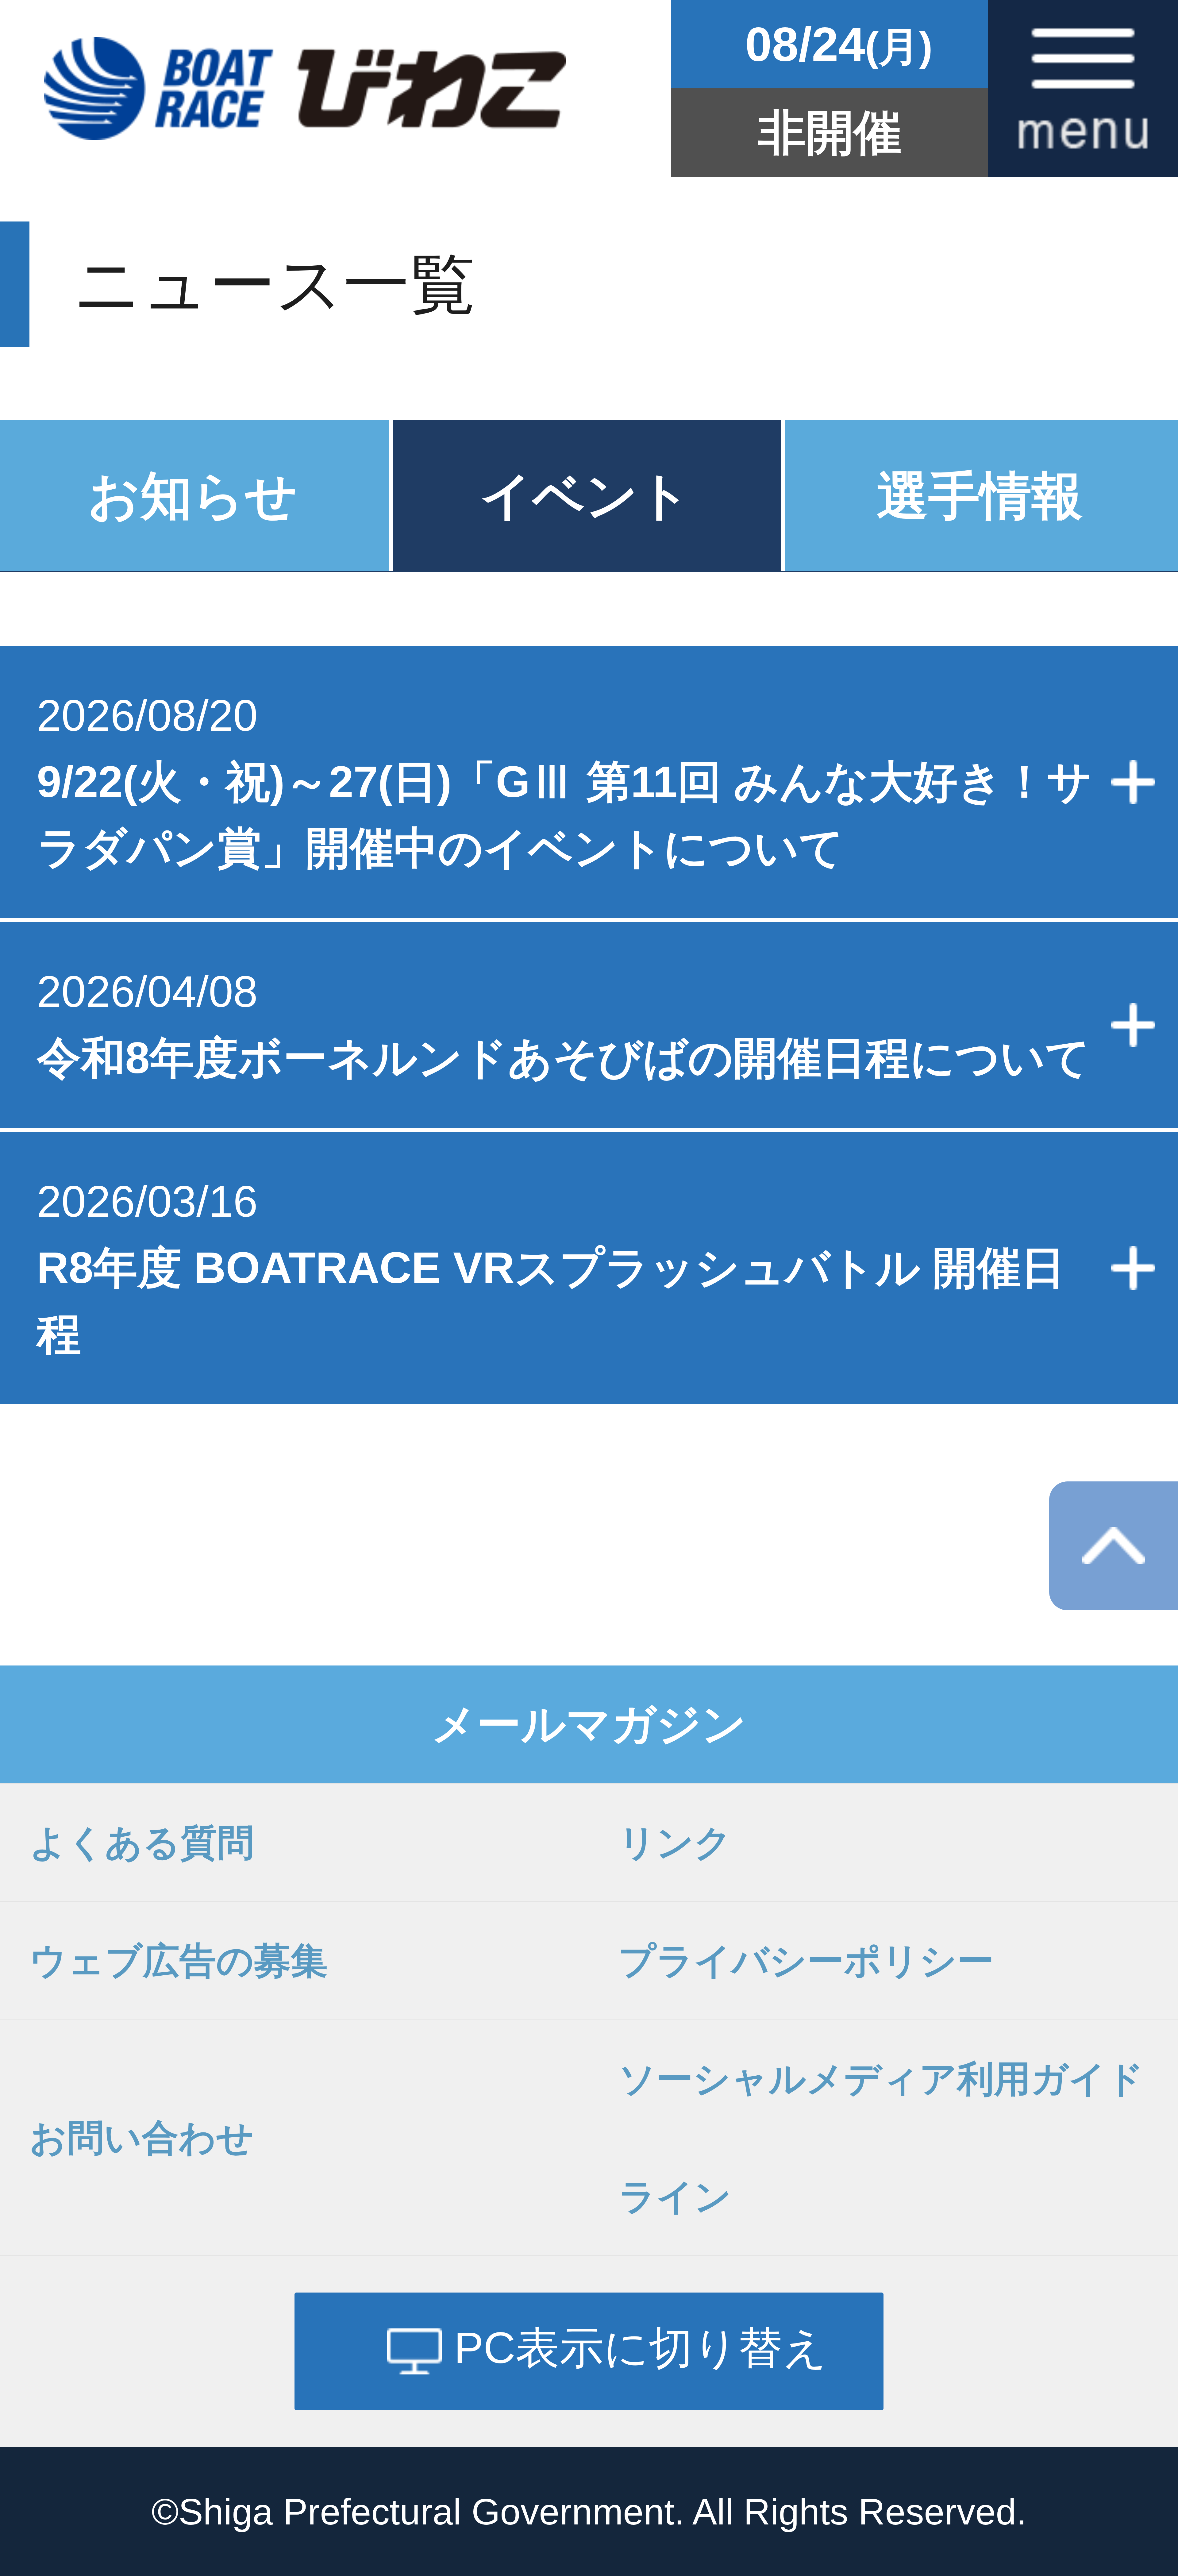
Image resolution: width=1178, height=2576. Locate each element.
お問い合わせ (142, 2138)
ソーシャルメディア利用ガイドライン (881, 2138)
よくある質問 (142, 1842)
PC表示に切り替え (641, 2348)
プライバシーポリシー (806, 1961)
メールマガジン (589, 1724)
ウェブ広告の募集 (179, 1961)
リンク (675, 1842)
